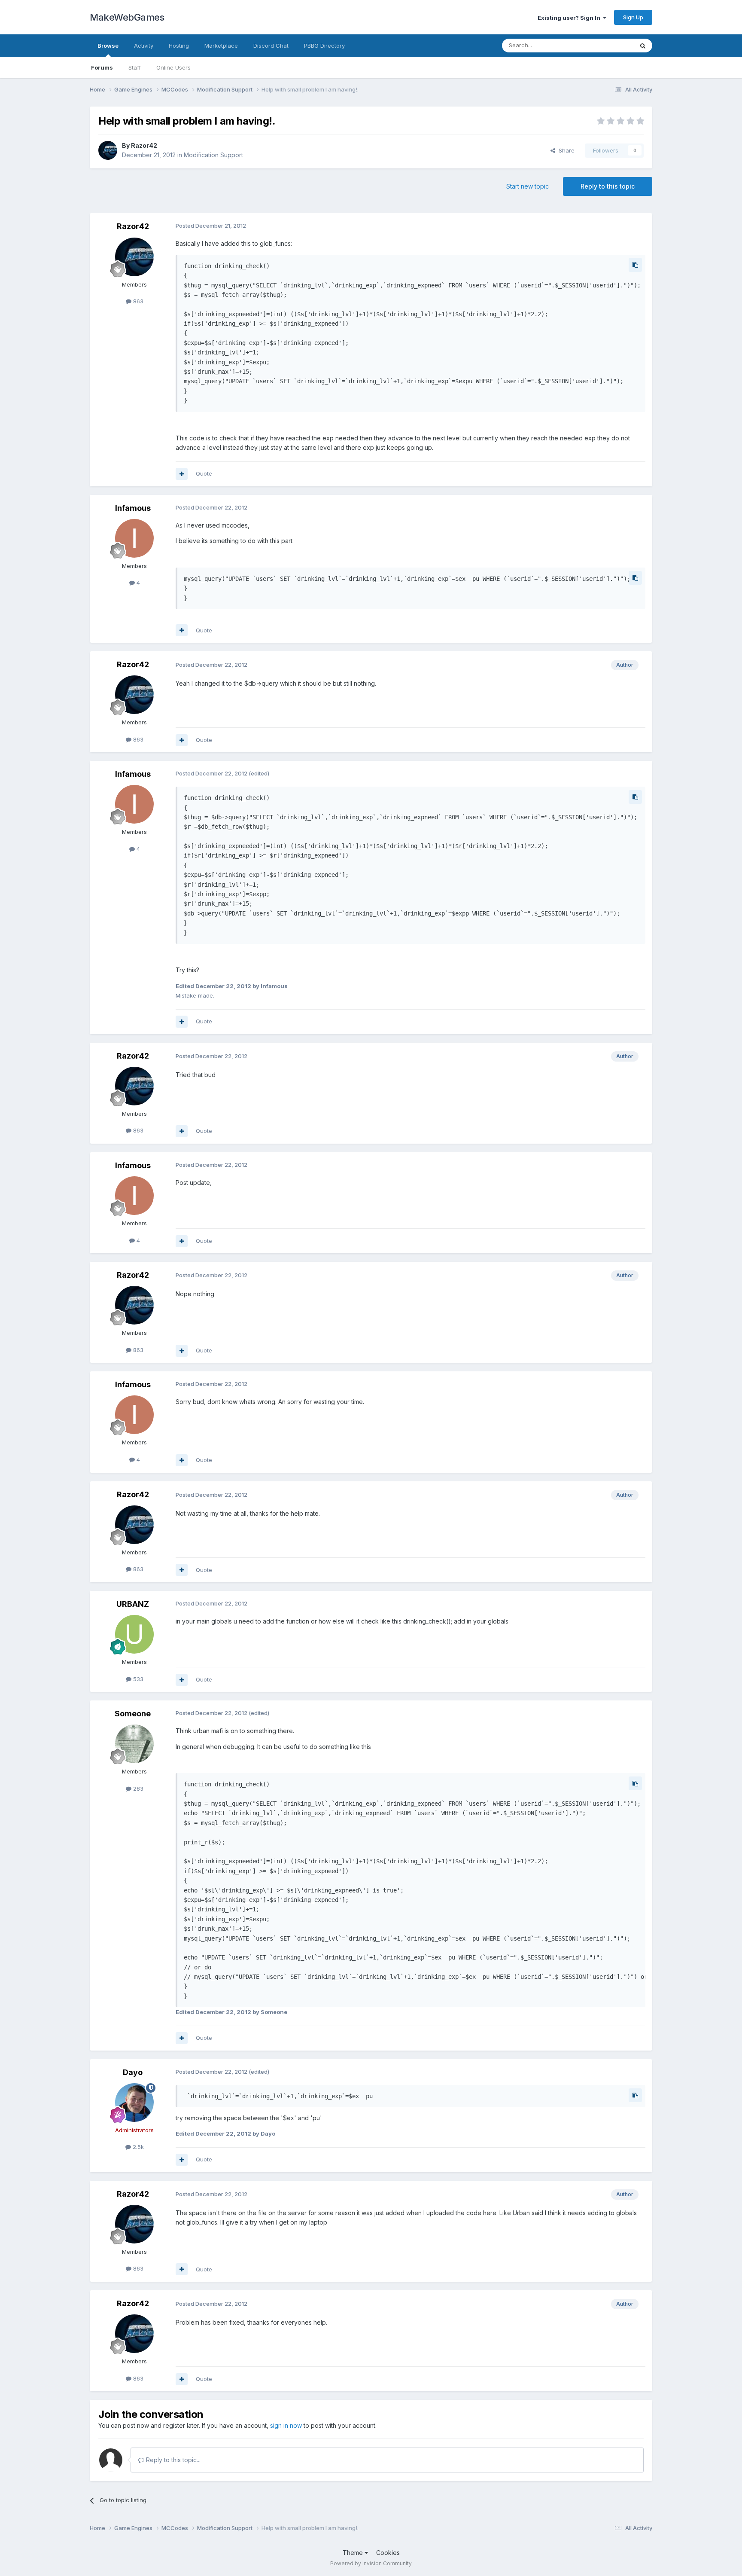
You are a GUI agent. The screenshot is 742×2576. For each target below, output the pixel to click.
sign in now (286, 2425)
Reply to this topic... (172, 2460)
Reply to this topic (608, 186)
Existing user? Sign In (570, 18)
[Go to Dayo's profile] (134, 2103)
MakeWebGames (127, 17)
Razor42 (144, 145)
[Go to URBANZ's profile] (134, 1634)
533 (137, 1679)
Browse (108, 46)
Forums (102, 67)
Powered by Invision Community (371, 2563)
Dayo (133, 2072)
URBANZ (133, 1604)
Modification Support (213, 155)
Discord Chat (271, 46)
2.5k (137, 2147)
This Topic (608, 45)
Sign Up (633, 17)
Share (565, 150)
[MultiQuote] (182, 474)
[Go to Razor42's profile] (108, 150)
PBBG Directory (324, 46)
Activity (144, 46)
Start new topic (528, 186)
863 (137, 301)
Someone (133, 1714)
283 (137, 1789)
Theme (354, 2553)
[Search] (643, 46)
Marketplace (221, 46)
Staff (135, 67)
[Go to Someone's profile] (134, 1744)
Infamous (133, 508)
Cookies (388, 2553)
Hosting (179, 46)
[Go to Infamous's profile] (134, 538)
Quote (204, 473)
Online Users (173, 67)
